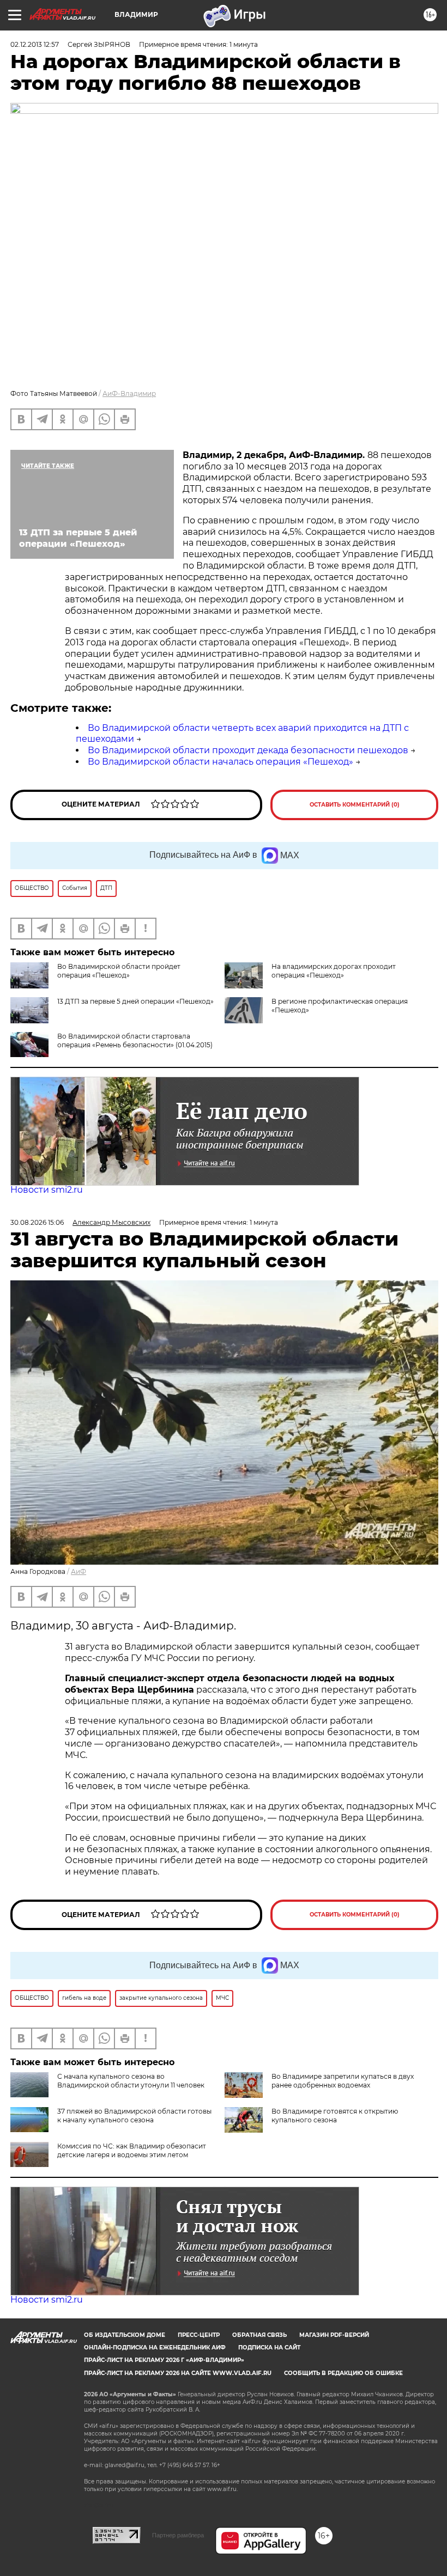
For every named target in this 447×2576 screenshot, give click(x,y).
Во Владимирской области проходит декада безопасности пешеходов (248, 750)
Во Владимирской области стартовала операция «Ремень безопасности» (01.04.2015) (135, 1040)
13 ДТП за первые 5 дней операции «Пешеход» (135, 1001)
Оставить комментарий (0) (355, 805)
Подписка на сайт (269, 2348)
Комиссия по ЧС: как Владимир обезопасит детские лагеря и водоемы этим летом (132, 2150)
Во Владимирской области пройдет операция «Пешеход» (119, 971)
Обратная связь (259, 2335)
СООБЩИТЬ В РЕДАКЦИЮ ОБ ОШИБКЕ (343, 2373)
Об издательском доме (125, 2335)
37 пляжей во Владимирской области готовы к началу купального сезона (134, 2116)
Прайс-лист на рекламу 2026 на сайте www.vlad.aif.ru (178, 2373)
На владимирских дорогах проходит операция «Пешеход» (334, 971)
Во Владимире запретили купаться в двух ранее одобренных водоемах (343, 2081)
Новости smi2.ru (47, 1190)
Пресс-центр (199, 2335)
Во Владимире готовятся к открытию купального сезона (335, 2116)
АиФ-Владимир (129, 393)
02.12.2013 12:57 (35, 44)
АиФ (78, 1571)
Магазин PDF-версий (334, 2335)
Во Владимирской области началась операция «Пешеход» (221, 762)
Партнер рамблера (178, 2535)
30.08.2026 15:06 (37, 1222)
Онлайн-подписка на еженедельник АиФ (155, 2348)
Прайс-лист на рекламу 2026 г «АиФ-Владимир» (164, 2360)
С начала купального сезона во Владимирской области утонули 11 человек (131, 2081)
